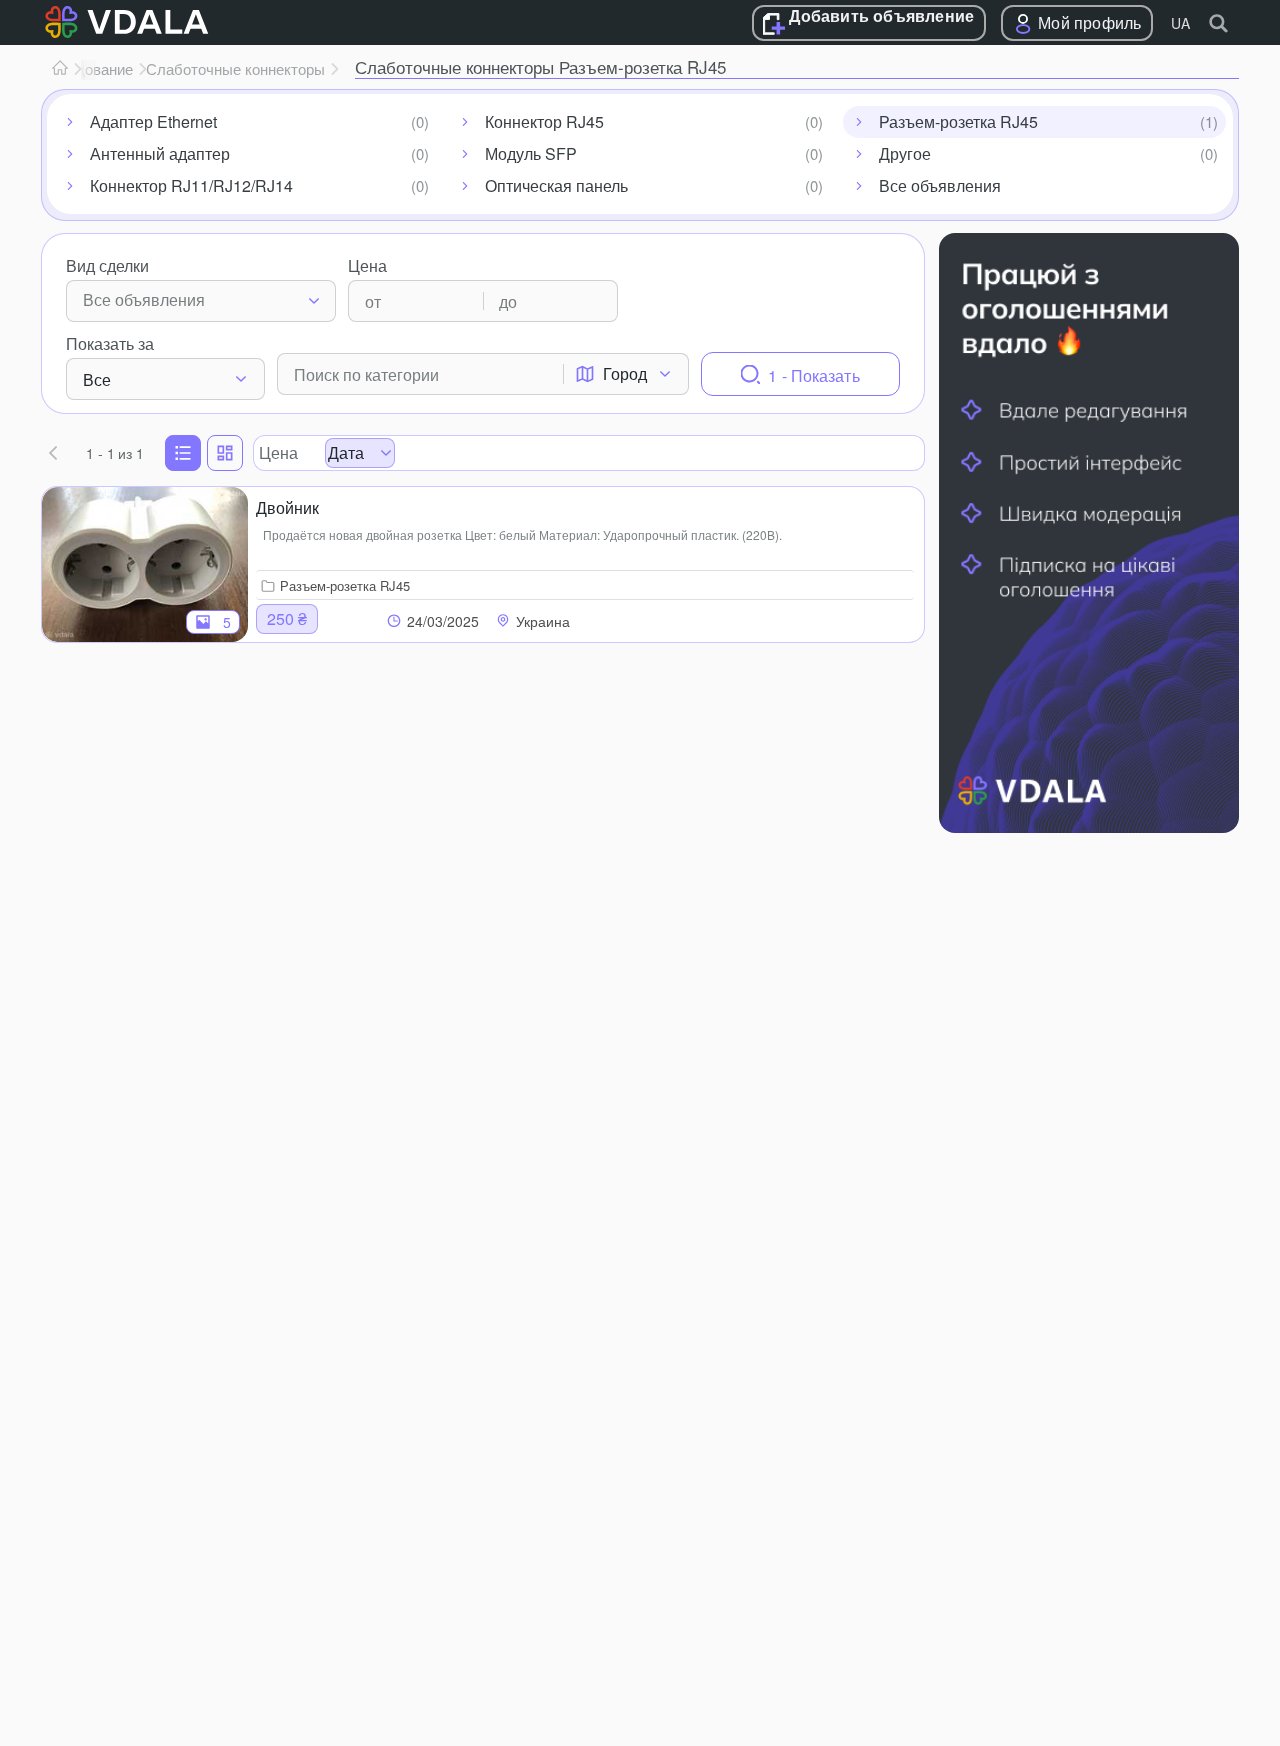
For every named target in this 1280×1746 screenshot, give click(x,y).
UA (1180, 23)
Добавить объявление (881, 17)
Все (97, 379)
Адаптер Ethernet (153, 121)
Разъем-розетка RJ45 (958, 121)
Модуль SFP (531, 153)
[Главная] (60, 69)
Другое (905, 153)
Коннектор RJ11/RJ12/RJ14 (191, 185)
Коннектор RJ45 (544, 121)
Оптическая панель (556, 185)
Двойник (287, 507)
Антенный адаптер (160, 153)
